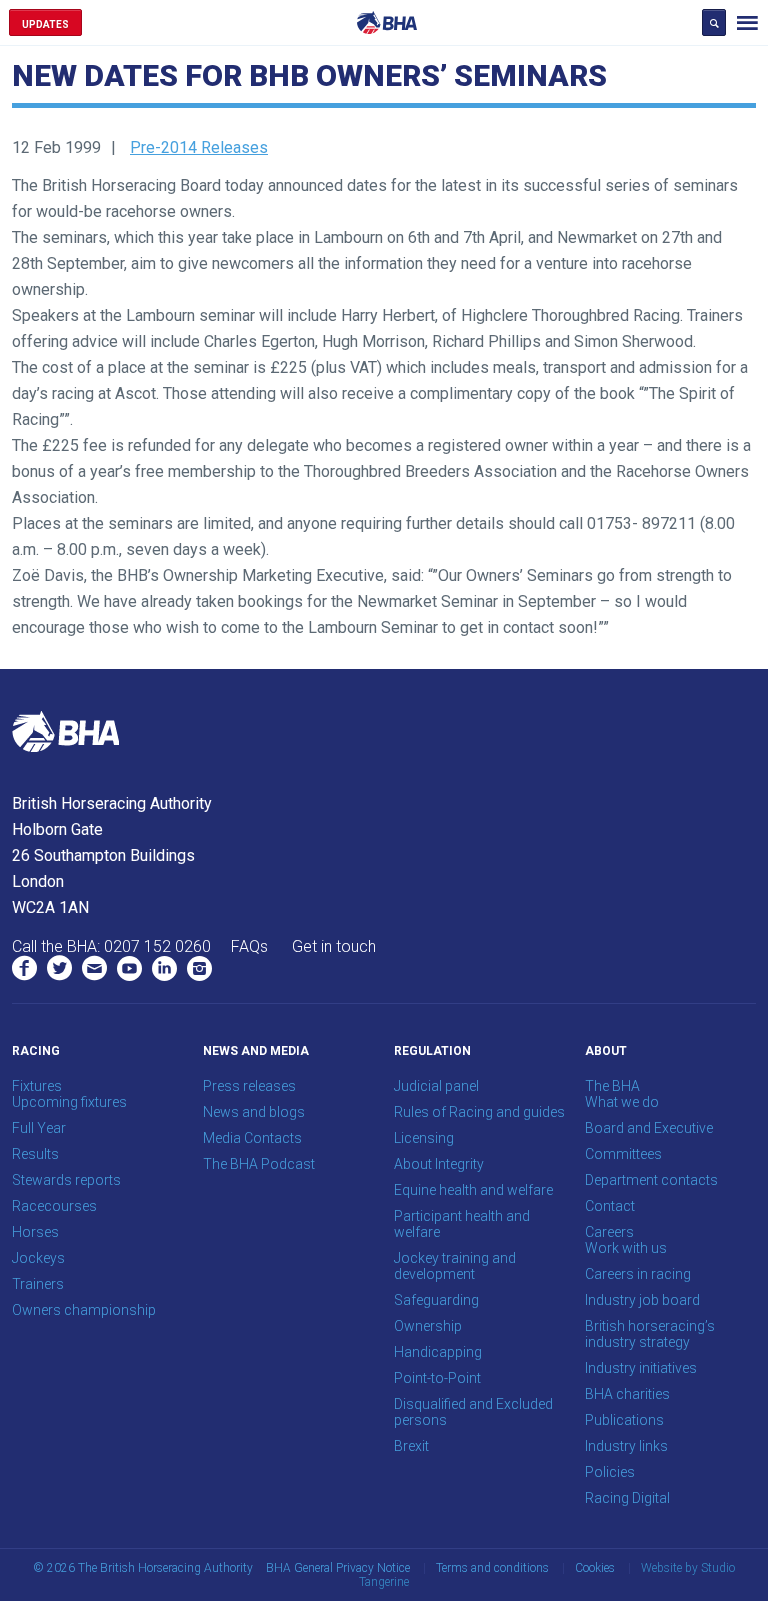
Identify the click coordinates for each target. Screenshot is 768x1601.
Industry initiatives (641, 1368)
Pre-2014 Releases (199, 147)
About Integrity (439, 1164)
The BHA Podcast (259, 1164)
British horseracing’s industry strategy (650, 1334)
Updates (45, 24)
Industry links (626, 1446)
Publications (624, 1420)
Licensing (424, 1138)
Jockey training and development (455, 1266)
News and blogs (254, 1112)
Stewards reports (66, 1180)
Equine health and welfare (473, 1190)
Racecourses (54, 1206)
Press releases (249, 1086)
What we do (622, 1102)
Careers (609, 1232)
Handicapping (438, 1352)
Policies (610, 1472)
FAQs (249, 946)
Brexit (411, 1446)
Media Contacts (252, 1138)
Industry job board (642, 1300)
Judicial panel (436, 1086)
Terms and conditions (492, 1568)
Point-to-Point (437, 1378)
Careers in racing (638, 1274)
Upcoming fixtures (69, 1102)
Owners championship (84, 1310)
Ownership (428, 1326)
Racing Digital (627, 1498)
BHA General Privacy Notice (338, 1568)
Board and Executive (649, 1128)
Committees (623, 1154)
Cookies (595, 1568)
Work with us (626, 1248)
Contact (610, 1206)
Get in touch (334, 946)
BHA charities (627, 1394)
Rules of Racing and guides (479, 1112)
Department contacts (651, 1180)
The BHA (612, 1086)
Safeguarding (436, 1300)
